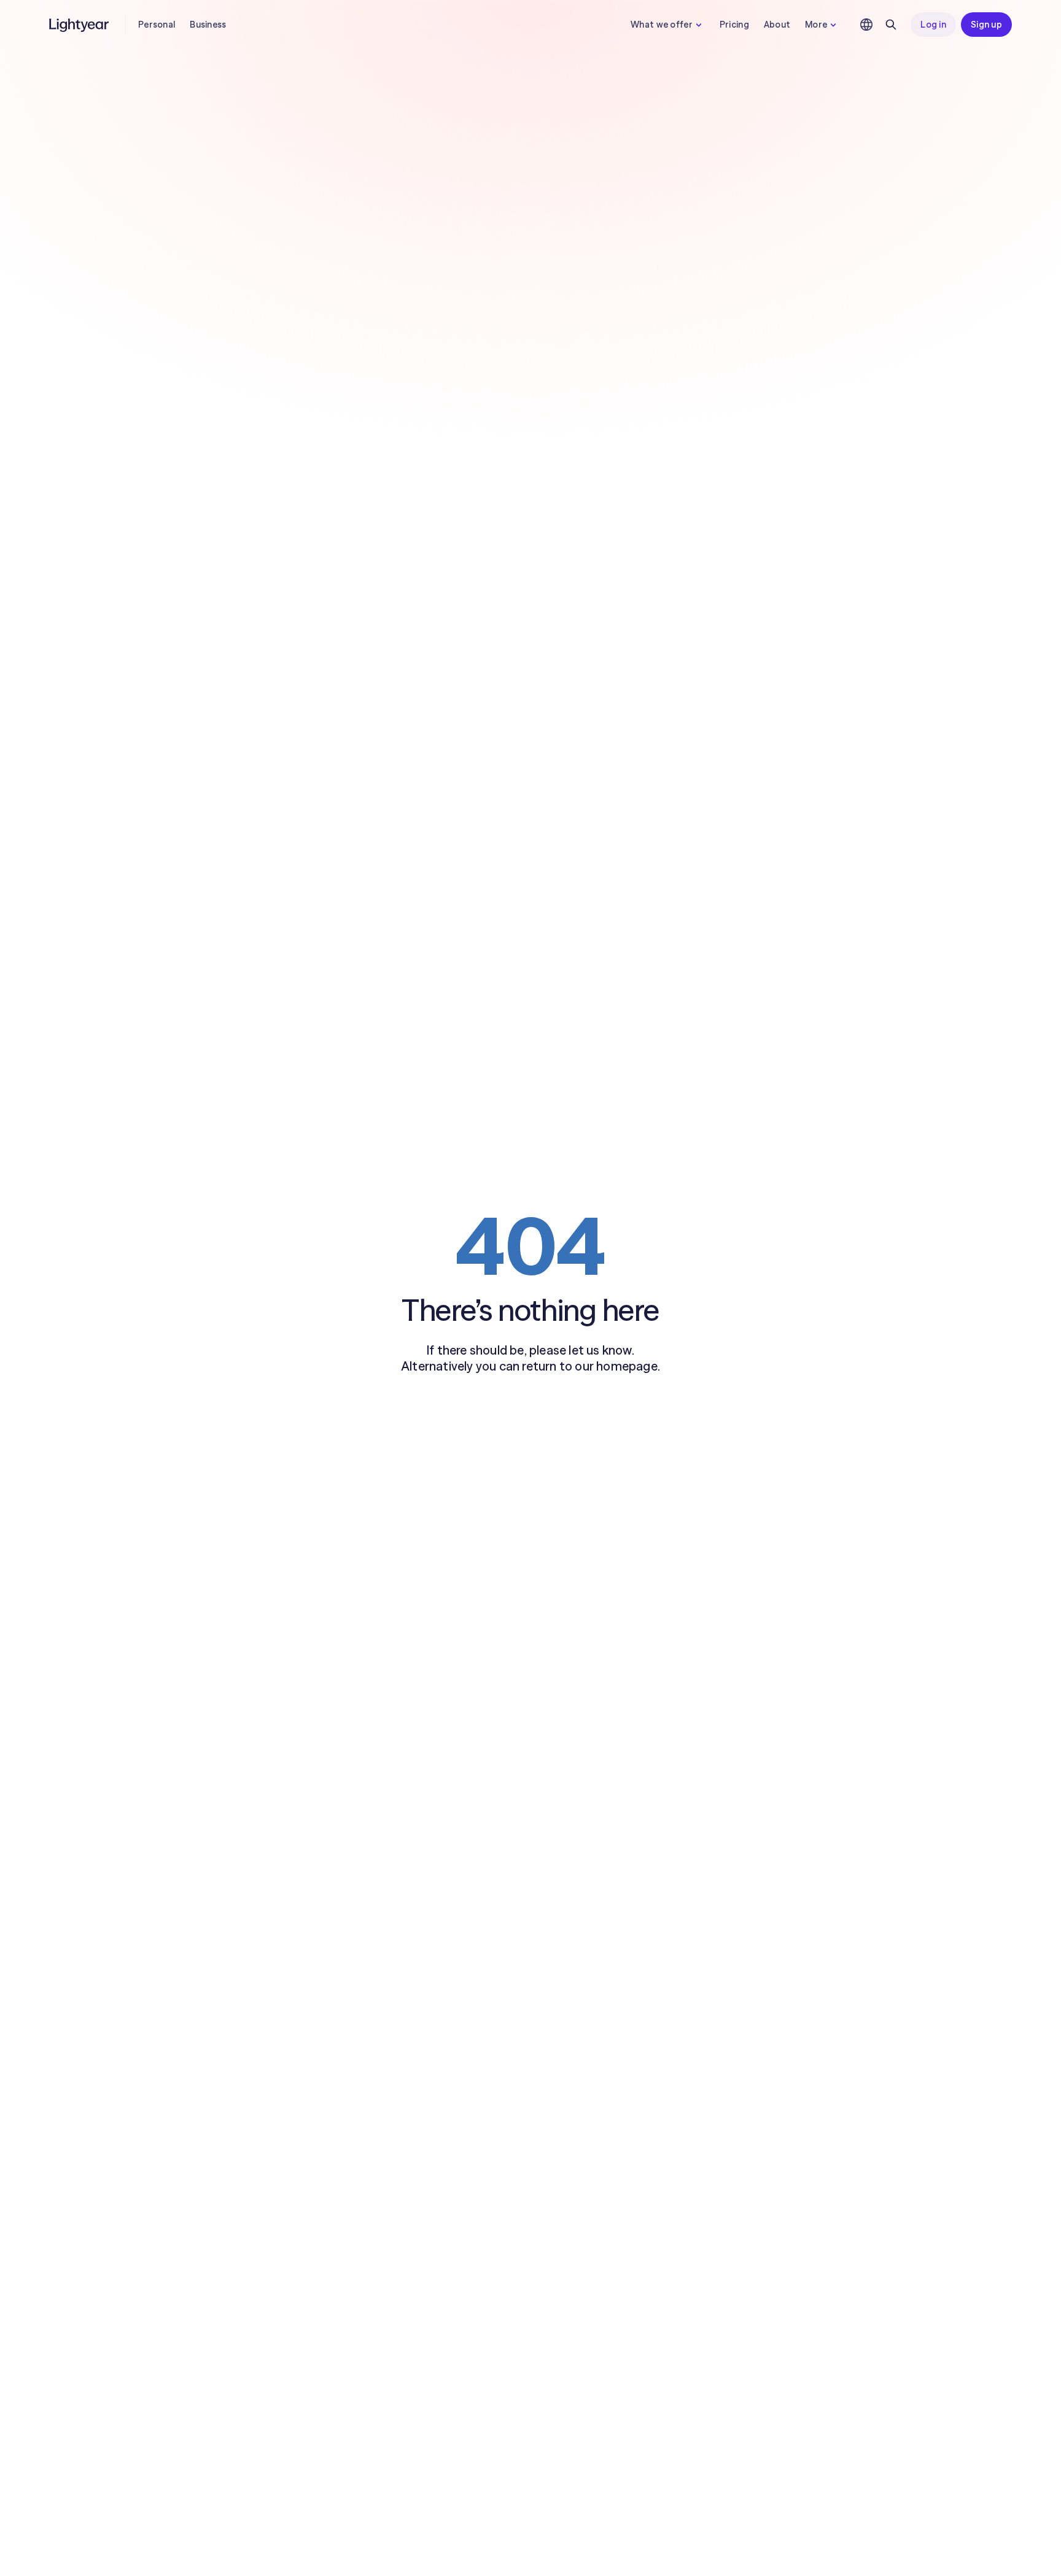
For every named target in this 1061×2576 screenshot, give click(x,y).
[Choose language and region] (866, 25)
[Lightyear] (80, 25)
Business (208, 25)
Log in (933, 25)
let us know (600, 1350)
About (777, 25)
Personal (157, 25)
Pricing (734, 25)
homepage (627, 1366)
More (816, 25)
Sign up (986, 25)
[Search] (891, 25)
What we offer (662, 25)
